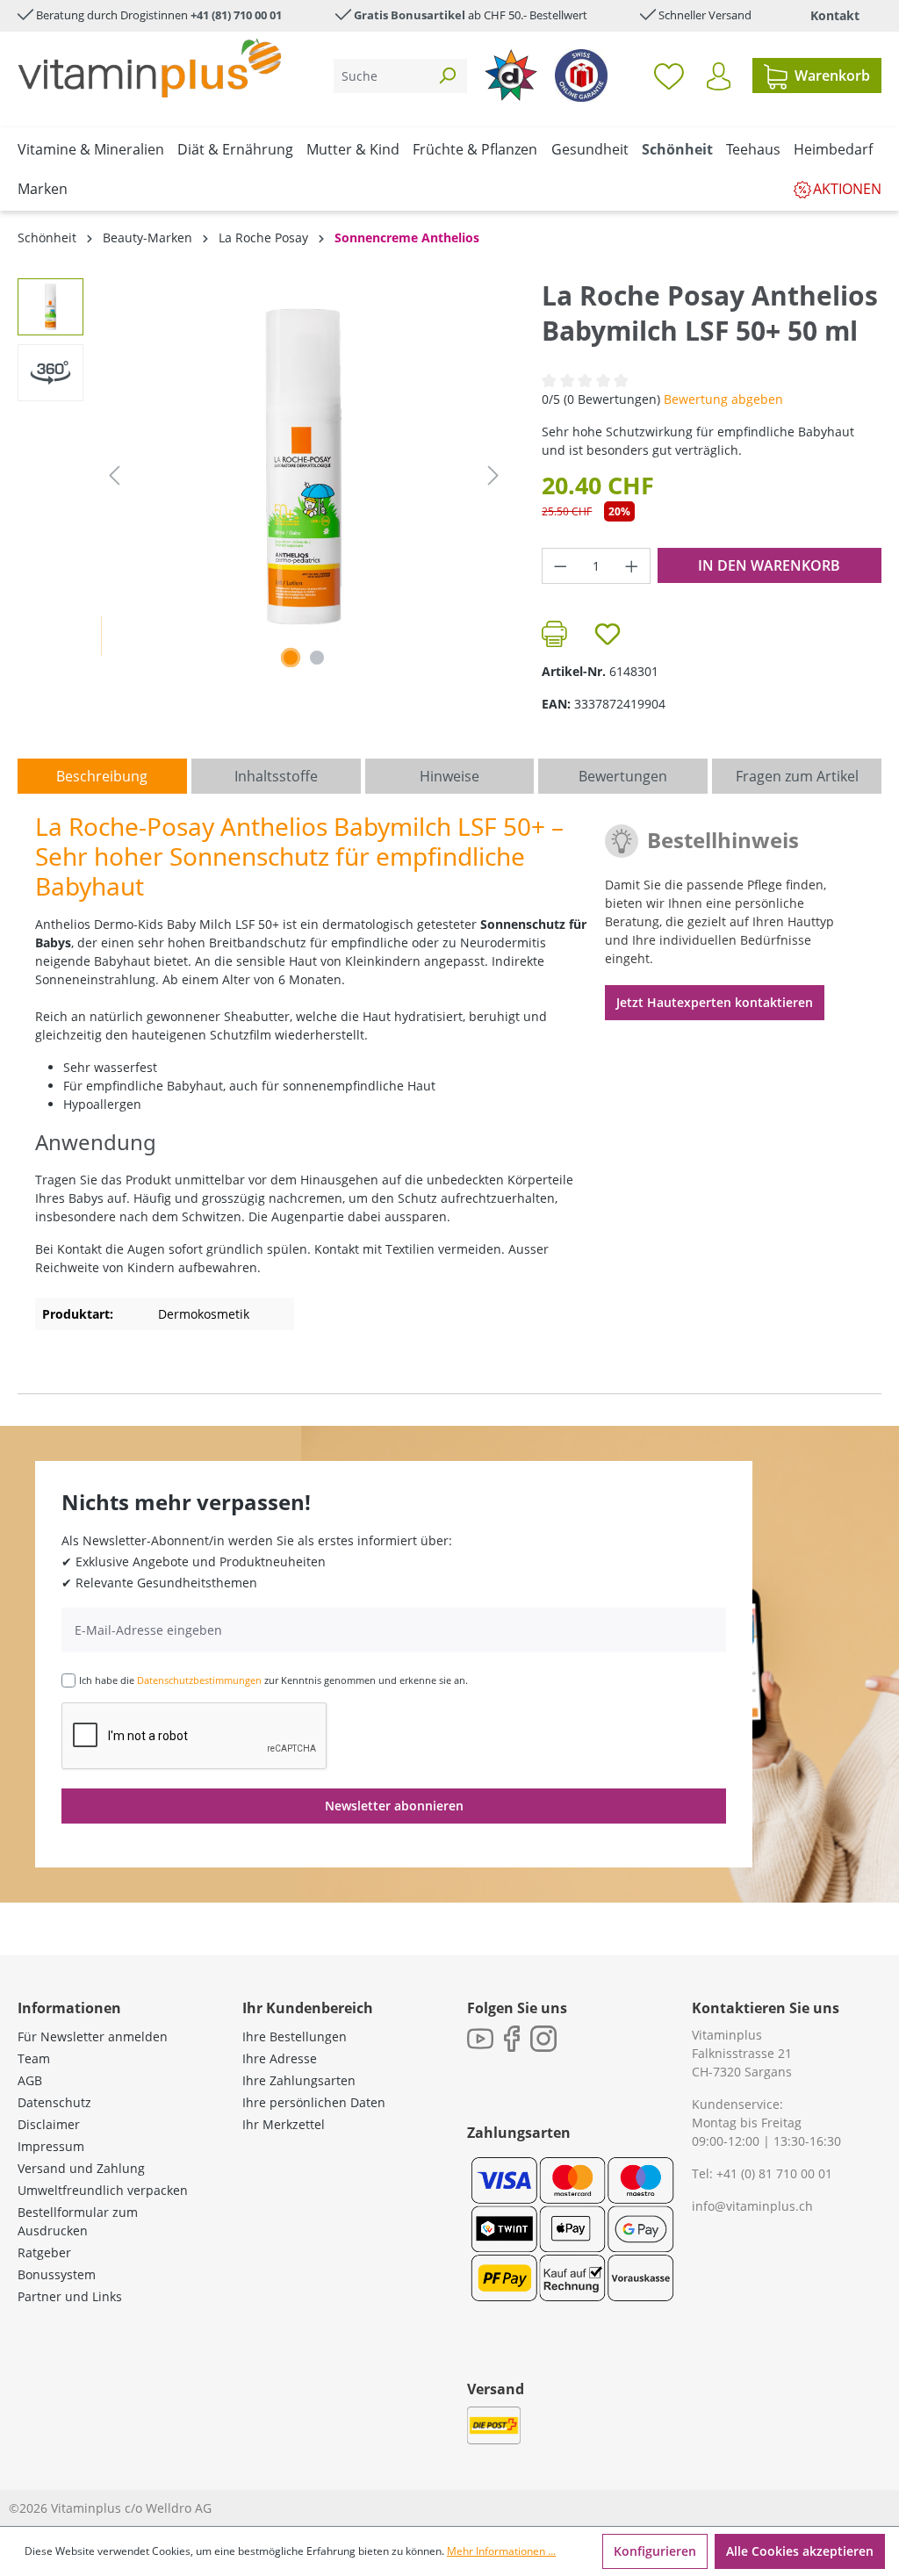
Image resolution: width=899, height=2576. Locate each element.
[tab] (102, 776)
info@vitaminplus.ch (752, 2206)
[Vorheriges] (114, 475)
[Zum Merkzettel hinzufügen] (608, 634)
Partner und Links (70, 2296)
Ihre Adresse (280, 2058)
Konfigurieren (655, 2551)
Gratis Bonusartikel (410, 15)
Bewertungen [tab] (623, 776)
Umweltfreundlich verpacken (103, 2190)
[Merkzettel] (669, 76)
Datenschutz (54, 2102)
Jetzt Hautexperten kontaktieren (715, 1002)
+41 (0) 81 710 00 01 (774, 2173)
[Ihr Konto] (719, 76)
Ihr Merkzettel (284, 2124)
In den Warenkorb (769, 565)
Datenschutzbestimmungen (199, 1680)
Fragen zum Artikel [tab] (797, 776)
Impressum (51, 2146)
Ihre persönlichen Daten (314, 2102)
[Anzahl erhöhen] (632, 566)
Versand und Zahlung (81, 2168)
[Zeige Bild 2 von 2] (317, 658)
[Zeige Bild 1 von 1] (291, 658)
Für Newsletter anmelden (93, 2036)
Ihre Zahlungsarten (299, 2080)
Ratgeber (44, 2252)
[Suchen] (447, 76)
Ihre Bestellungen (295, 2036)
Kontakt (835, 15)
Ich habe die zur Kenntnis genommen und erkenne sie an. (273, 1680)
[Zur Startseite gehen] (149, 68)
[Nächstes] (493, 475)
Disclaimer (49, 2124)
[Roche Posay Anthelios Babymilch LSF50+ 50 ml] (303, 467)
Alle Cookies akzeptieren (800, 2551)
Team (34, 2058)
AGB (30, 2080)
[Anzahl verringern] (560, 566)
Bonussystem (57, 2274)
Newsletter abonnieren (394, 1806)
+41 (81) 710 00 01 (236, 15)
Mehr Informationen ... (501, 2551)
